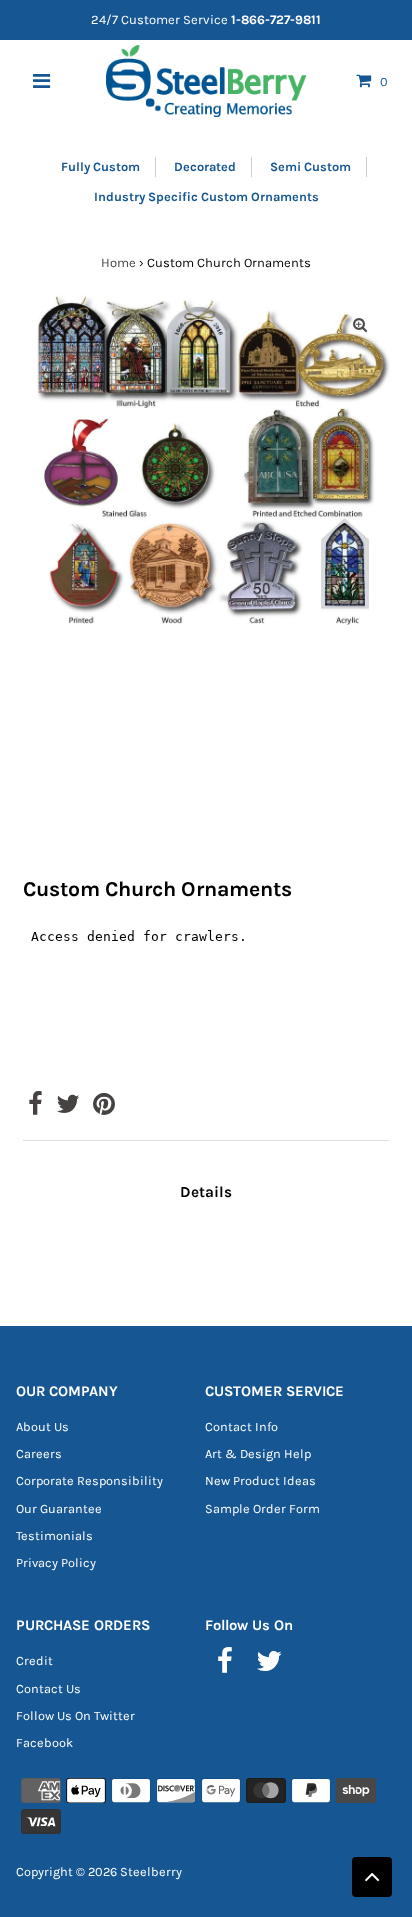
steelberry (151, 1871)
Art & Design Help (258, 1453)
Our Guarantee (59, 1508)
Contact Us (48, 1688)
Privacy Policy (56, 1562)
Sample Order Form (262, 1508)
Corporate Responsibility (89, 1480)
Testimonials (54, 1535)
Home (118, 262)
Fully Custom (100, 166)
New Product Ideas (260, 1480)
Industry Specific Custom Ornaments (206, 196)
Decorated (205, 166)
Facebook (44, 1742)
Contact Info (241, 1426)
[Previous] (52, 325)
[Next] (101, 325)
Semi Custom (310, 166)
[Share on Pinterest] (104, 1108)
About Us (42, 1426)
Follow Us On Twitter (75, 1715)
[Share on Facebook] (35, 1108)
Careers (39, 1453)
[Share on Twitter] (68, 1108)
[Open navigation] (42, 81)
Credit (34, 1660)
